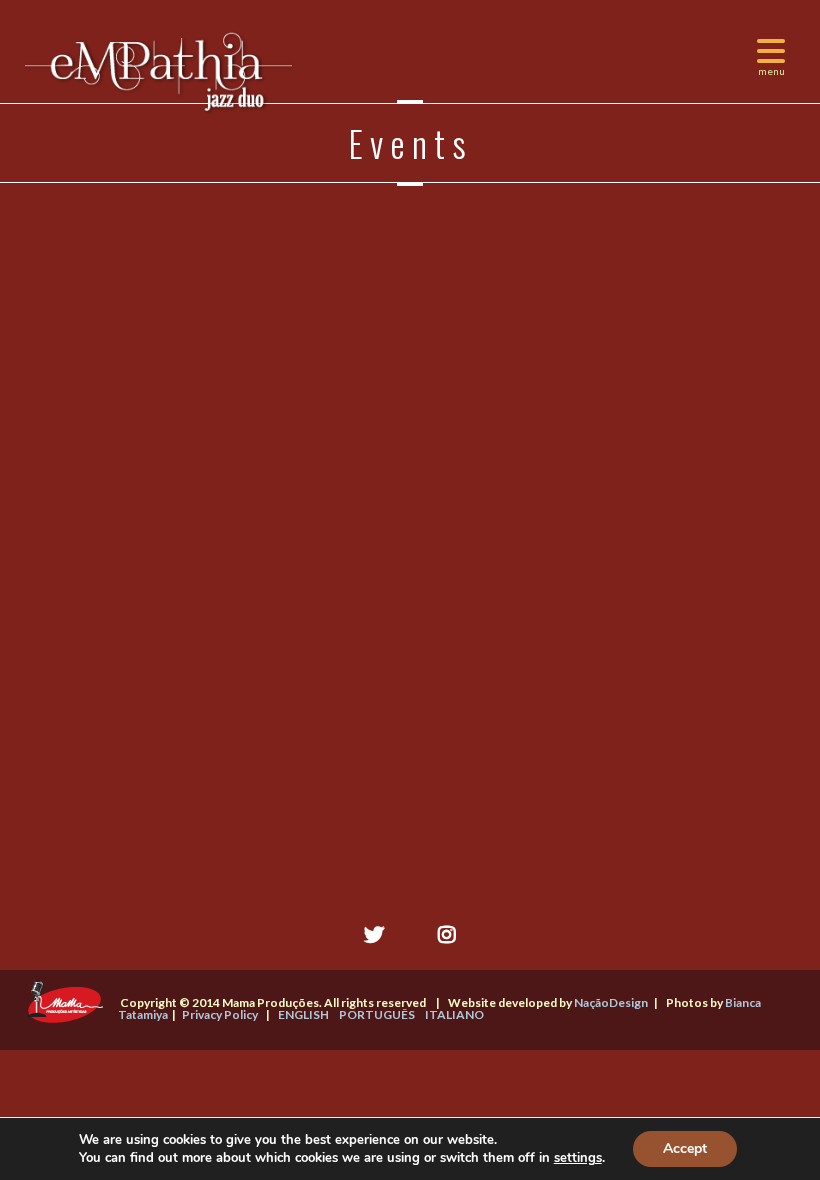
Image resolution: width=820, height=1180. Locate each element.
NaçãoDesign (611, 1002)
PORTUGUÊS (377, 1014)
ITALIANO (454, 1014)
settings (578, 1158)
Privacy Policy (220, 1014)
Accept (685, 1148)
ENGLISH (303, 1014)
